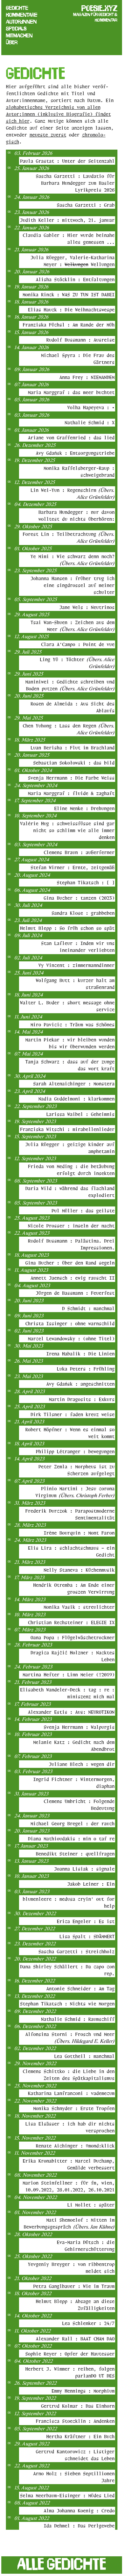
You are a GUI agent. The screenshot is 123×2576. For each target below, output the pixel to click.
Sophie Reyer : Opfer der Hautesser (70, 2354)
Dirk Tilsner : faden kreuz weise (72, 1414)
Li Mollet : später (91, 2205)
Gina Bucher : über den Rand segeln (70, 1263)
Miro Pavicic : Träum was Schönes (72, 1025)
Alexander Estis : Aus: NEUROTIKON (71, 1712)
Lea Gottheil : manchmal (84, 2056)
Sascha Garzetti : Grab (86, 205)
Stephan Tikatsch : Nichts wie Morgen (67, 2004)
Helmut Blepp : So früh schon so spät (67, 928)
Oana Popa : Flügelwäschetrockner (72, 1637)
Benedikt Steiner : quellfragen (75, 1854)
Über (12, 42)
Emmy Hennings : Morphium (83, 2391)
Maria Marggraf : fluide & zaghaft (71, 793)
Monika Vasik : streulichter (79, 1607)
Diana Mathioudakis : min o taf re (71, 1839)
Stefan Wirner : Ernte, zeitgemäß (72, 867)
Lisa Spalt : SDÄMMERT (87, 1936)
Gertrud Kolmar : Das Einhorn (78, 2406)
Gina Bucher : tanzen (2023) (79, 898)
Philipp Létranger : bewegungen (75, 1451)
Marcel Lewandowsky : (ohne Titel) (71, 1339)
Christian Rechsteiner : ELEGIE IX (71, 1622)
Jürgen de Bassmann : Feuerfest (75, 1293)
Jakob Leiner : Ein (91, 1884)
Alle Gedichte (62, 2564)
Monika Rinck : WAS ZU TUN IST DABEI (69, 294)
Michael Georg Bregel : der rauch (72, 1823)
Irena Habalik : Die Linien (80, 1354)
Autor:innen (21, 22)
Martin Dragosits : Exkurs (82, 1399)
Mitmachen (19, 35)
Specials (16, 29)
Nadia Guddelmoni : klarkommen (76, 1099)
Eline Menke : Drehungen (84, 808)
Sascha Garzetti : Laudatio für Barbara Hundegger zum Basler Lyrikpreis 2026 (75, 183)
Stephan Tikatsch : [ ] (86, 882)
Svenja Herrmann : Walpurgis (79, 1727)
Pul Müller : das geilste (83, 1211)
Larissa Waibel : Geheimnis (80, 1114)
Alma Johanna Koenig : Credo (79, 2511)
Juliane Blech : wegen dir (82, 1764)
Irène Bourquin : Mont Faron (79, 1533)
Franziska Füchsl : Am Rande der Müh (69, 325)
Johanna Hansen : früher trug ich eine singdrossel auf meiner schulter (72, 585)
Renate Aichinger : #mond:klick (75, 2146)
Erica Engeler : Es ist (86, 1921)
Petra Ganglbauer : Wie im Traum (74, 2286)
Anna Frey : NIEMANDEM (87, 377)
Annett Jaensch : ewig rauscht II (72, 1278)
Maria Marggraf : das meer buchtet (71, 392)
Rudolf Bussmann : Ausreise (80, 340)
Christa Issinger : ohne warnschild (70, 1323)
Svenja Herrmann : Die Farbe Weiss (71, 778)
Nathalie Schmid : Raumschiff (78, 2019)
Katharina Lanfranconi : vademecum (71, 2093)
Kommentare (22, 15)
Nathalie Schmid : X (90, 422)
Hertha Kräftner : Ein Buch (80, 2436)
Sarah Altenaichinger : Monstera (74, 1084)
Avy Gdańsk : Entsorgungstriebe (75, 453)
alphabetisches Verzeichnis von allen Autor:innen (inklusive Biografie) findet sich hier (58, 114)
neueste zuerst (48, 135)
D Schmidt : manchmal (88, 1308)
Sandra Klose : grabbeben (83, 913)
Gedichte (17, 8)
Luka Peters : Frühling (86, 1369)
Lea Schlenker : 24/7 (88, 2323)
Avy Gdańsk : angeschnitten (80, 1384)
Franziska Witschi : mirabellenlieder (67, 1129)
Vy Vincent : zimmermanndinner (76, 965)
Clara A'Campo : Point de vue (78, 644)
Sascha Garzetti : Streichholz (76, 1951)
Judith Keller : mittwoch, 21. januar (67, 220)
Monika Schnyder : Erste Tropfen (74, 2108)
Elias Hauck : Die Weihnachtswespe (71, 310)
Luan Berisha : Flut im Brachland (72, 748)
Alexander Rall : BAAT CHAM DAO (75, 2339)
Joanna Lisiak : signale (84, 1869)
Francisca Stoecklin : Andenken (75, 2421)
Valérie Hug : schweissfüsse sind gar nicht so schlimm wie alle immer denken (67, 830)
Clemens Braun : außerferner (79, 852)
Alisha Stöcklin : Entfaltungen (75, 279)
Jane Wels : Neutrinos (87, 607)
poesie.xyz (99, 8)
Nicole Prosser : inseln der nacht (71, 1226)
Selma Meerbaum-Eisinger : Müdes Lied (67, 2495)
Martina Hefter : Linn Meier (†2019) (69, 1675)
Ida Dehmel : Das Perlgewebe (79, 2526)
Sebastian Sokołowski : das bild (74, 763)
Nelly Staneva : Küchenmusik (79, 1570)
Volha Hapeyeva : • (91, 407)
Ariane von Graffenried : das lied (71, 438)
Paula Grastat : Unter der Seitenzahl (67, 161)
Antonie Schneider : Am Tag (80, 1989)
